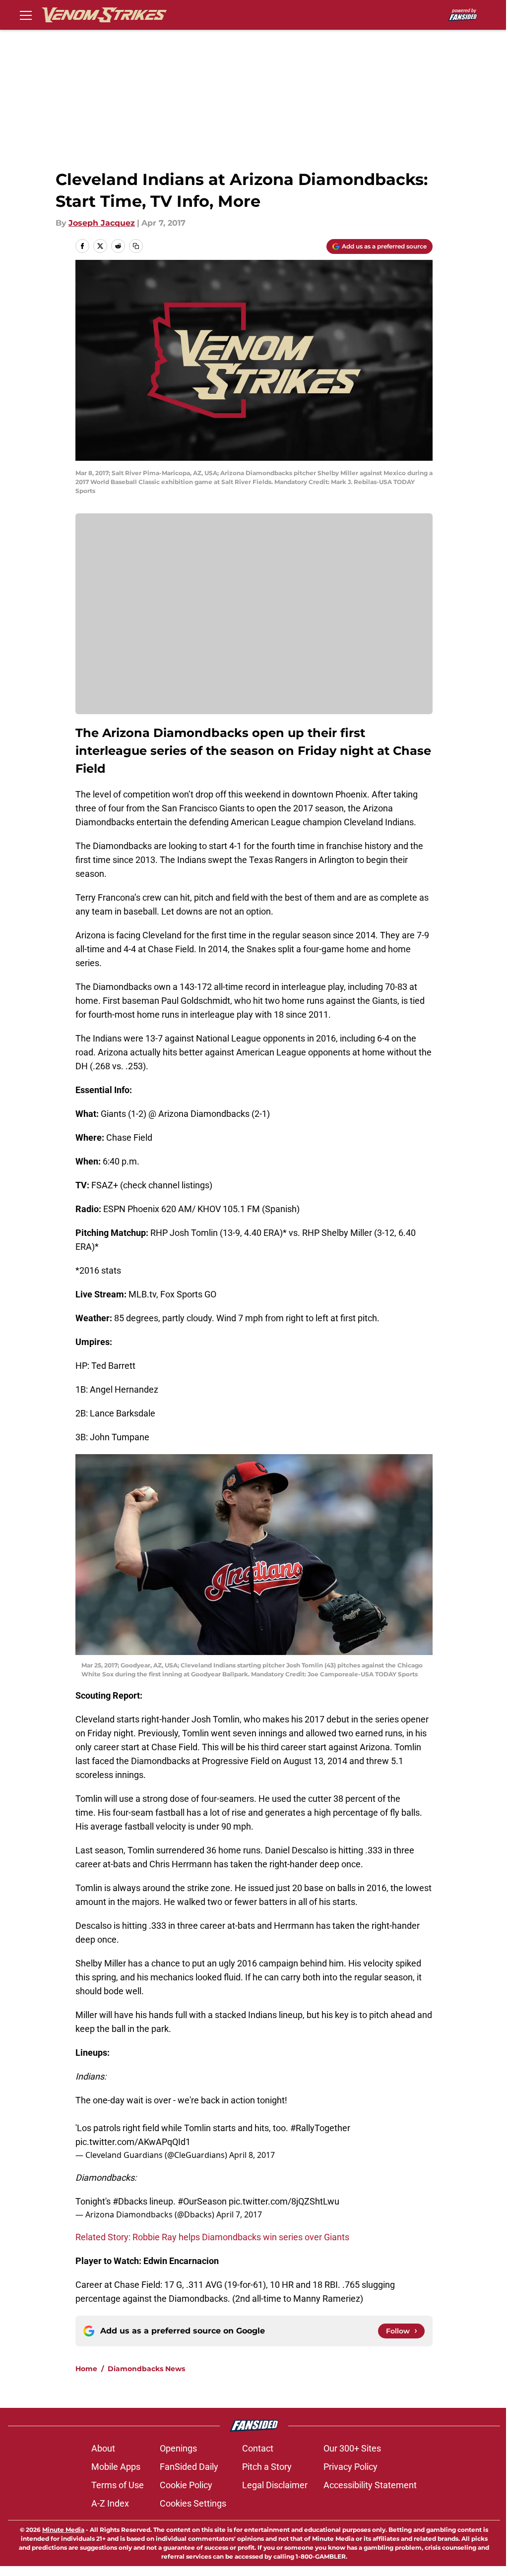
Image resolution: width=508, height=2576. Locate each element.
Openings (178, 2448)
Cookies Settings (193, 2503)
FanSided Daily (189, 2467)
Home (86, 2369)
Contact (258, 2448)
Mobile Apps (116, 2467)
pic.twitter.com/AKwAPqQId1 (133, 2142)
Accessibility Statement (370, 2485)
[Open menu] (26, 15)
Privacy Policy (350, 2467)
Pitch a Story (267, 2467)
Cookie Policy (186, 2485)
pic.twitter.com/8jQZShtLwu (284, 2201)
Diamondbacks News (146, 2369)
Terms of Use (118, 2485)
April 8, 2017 (252, 2155)
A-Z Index (110, 2503)
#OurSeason (202, 2201)
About (103, 2448)
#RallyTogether (320, 2128)
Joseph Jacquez (102, 223)
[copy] (136, 246)
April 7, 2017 (239, 2214)
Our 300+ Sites (352, 2448)
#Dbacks (130, 2201)
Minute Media (63, 2530)
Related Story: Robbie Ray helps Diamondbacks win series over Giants (212, 2237)
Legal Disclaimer (275, 2485)
